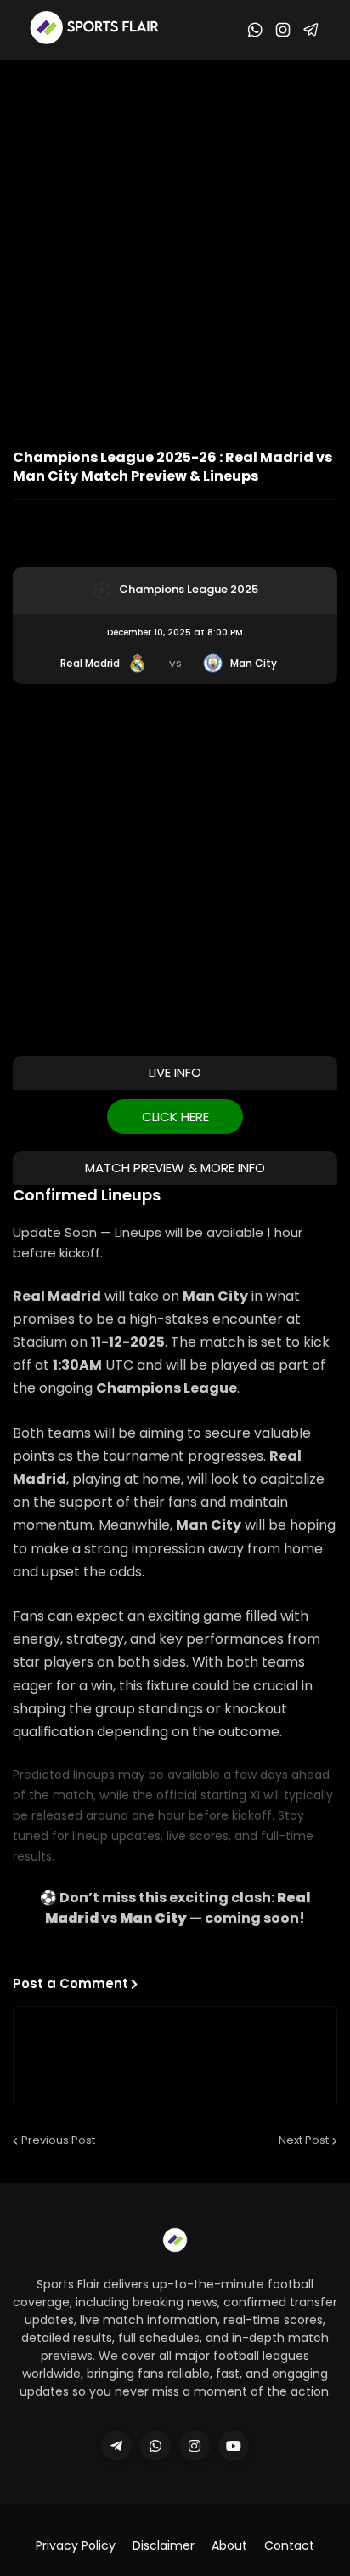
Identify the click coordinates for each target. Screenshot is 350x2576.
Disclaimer (164, 2546)
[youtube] (234, 2446)
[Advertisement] (175, 243)
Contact (289, 2546)
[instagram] (195, 2446)
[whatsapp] (155, 2446)
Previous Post (58, 2140)
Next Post (304, 2140)
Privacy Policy (76, 2546)
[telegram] (116, 2446)
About (229, 2546)
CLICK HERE (175, 1117)
